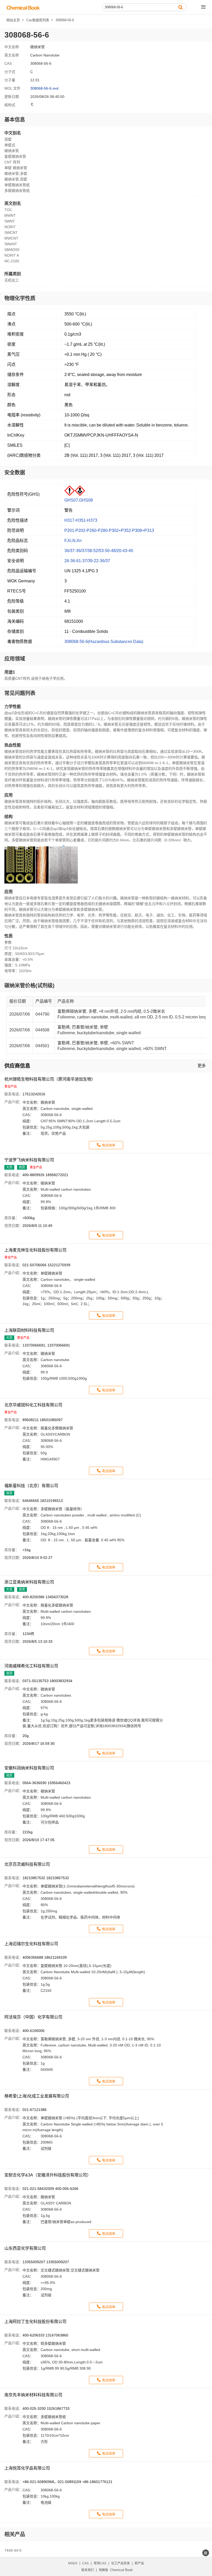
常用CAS (100, 2563)
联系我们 (88, 2570)
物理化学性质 (20, 298)
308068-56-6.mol (44, 88)
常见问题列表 (20, 693)
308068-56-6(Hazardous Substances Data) (104, 642)
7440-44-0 (13, 2550)
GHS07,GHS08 (79, 500)
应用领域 (15, 659)
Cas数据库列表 (38, 20)
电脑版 (103, 2570)
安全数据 (15, 473)
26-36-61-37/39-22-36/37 (87, 561)
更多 (202, 1066)
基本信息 (15, 120)
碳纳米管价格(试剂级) (29, 986)
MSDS (73, 2563)
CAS (85, 2563)
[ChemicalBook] (23, 7)
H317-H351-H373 (81, 520)
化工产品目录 (120, 2563)
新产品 (139, 2563)
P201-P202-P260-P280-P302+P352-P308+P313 (109, 530)
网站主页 (13, 20)
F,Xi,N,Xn (73, 541)
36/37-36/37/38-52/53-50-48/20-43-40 (99, 551)
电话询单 (109, 1145)
